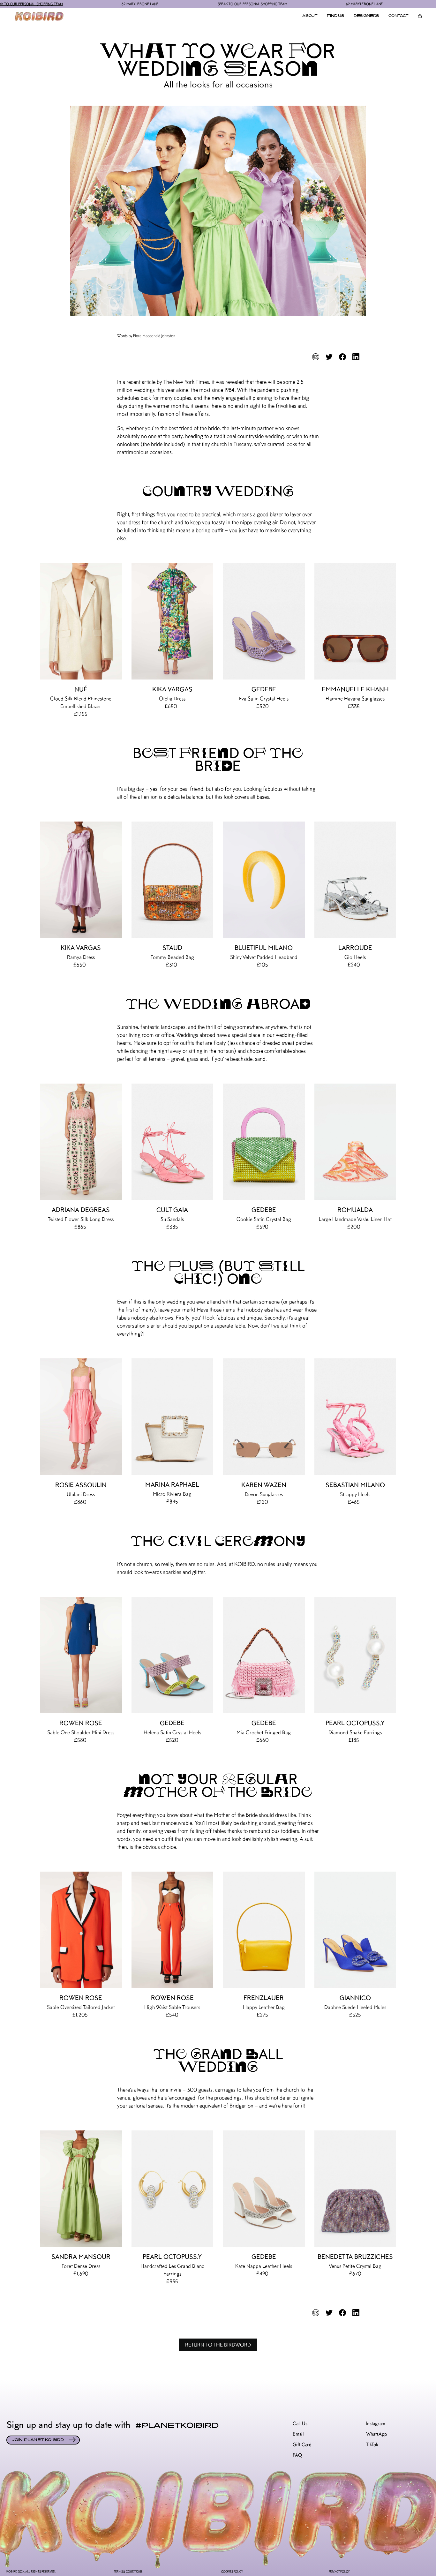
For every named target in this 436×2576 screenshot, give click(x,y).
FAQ (297, 2455)
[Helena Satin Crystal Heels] (173, 1655)
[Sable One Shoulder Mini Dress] (81, 1655)
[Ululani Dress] (81, 1417)
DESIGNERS (366, 16)
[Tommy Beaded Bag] (173, 880)
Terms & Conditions (128, 2571)
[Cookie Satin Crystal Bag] (264, 1142)
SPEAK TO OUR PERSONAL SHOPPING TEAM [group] (170, 4)
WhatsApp (376, 2434)
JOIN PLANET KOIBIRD (38, 2440)
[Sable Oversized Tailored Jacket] (81, 1930)
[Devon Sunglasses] (264, 1417)
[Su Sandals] (173, 1142)
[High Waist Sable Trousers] (173, 1930)
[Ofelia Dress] (173, 621)
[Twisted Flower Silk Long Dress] (81, 1142)
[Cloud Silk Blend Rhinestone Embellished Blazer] (81, 621)
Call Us (300, 2424)
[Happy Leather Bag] (264, 1930)
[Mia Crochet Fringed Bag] (264, 1655)
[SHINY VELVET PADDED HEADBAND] (264, 880)
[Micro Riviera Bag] (173, 1417)
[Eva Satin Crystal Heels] (264, 621)
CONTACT (398, 16)
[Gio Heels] (355, 880)
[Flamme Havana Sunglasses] (355, 621)
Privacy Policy (339, 2571)
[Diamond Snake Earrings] (355, 1655)
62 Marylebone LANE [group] (57, 4)
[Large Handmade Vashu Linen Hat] (355, 1142)
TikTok (372, 2445)
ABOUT (310, 16)
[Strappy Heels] (355, 1417)
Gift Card (302, 2445)
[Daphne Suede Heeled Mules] (355, 1930)
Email (298, 2434)
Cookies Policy (232, 2571)
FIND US (335, 16)
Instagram (376, 2424)
